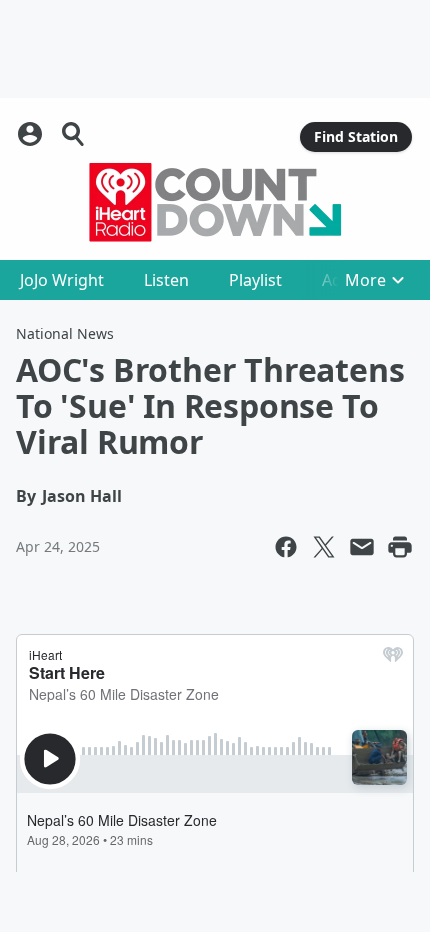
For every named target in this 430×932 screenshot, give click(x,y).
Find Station (356, 136)
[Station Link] (215, 202)
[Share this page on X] (324, 547)
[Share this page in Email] (362, 547)
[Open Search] (74, 134)
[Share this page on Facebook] (286, 547)
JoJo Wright (62, 280)
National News (65, 333)
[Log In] (32, 134)
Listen (166, 280)
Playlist (255, 280)
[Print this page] (400, 547)
